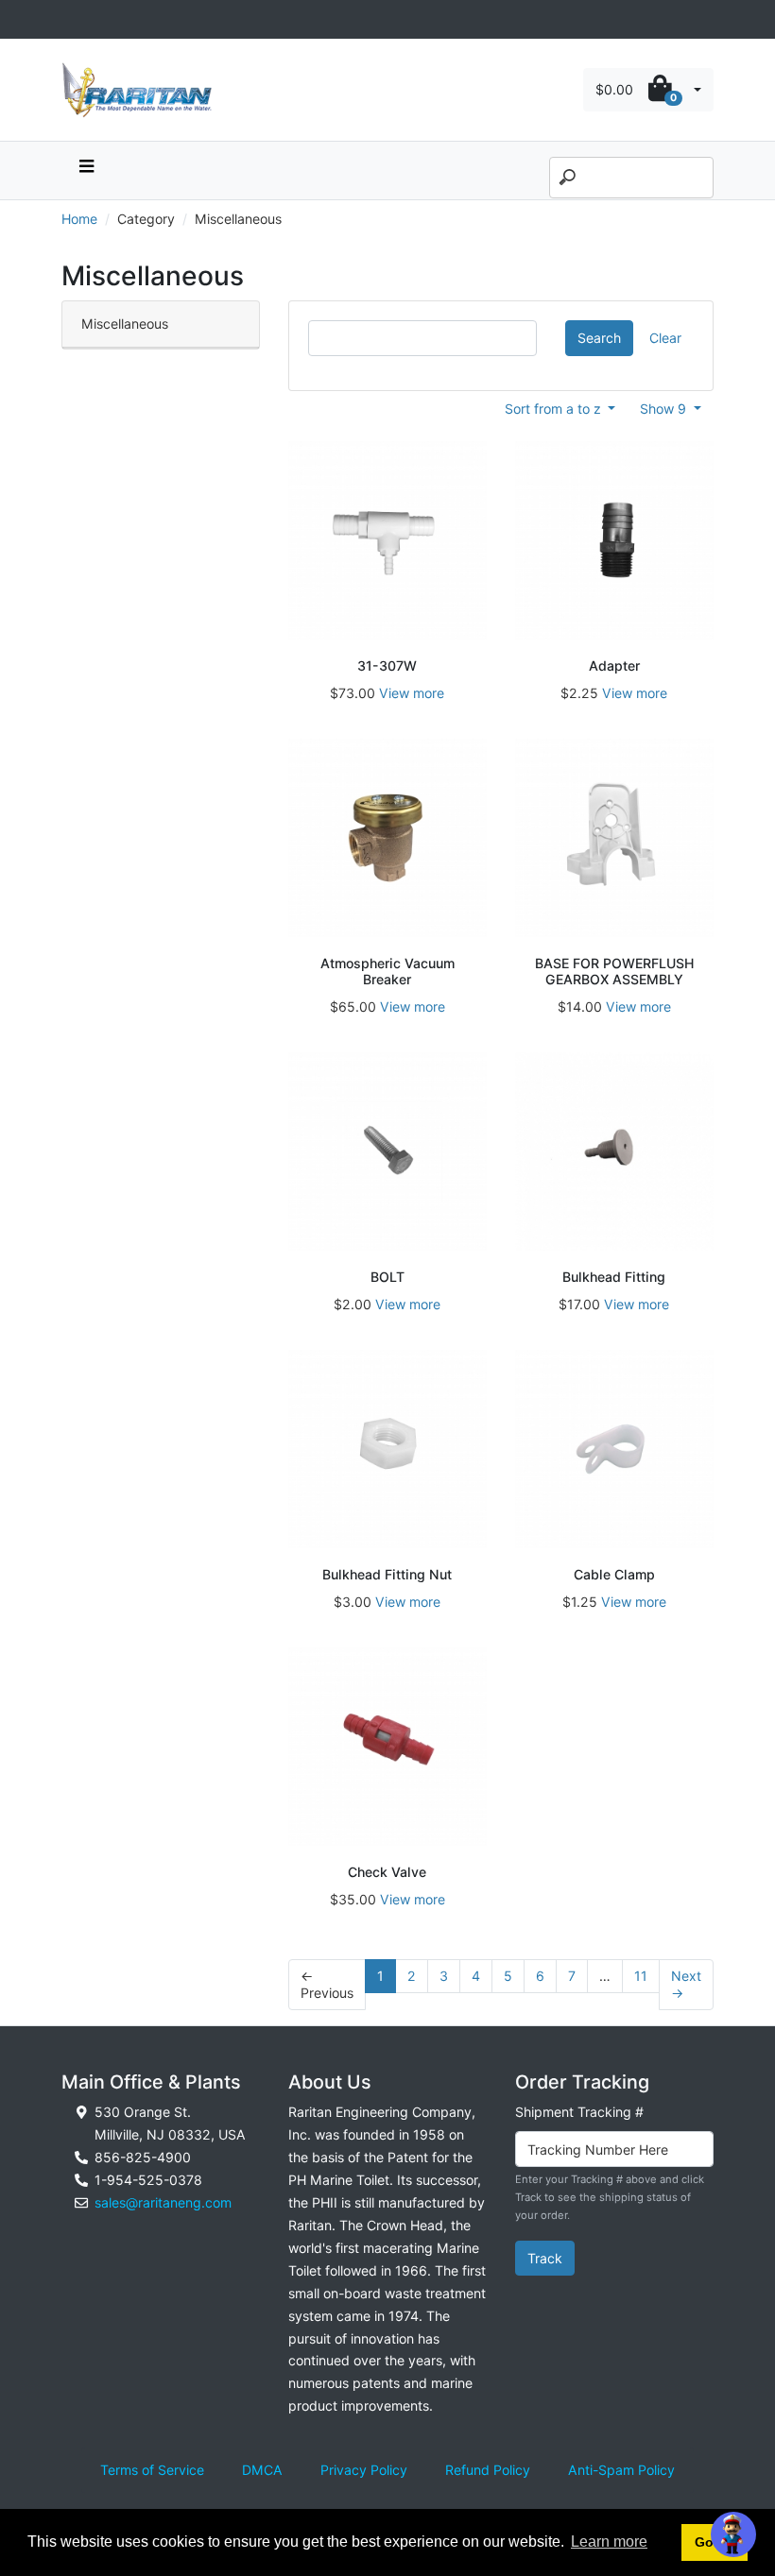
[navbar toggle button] (86, 171)
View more (412, 693)
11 (641, 1976)
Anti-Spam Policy (621, 2470)
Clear (665, 338)
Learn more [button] (609, 2542)
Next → (686, 1984)
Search (599, 338)
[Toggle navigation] (72, 19)
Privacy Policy (364, 2470)
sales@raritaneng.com (163, 2202)
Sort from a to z (555, 409)
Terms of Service (152, 2470)
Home (79, 219)
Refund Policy (488, 2470)
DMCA (262, 2470)
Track (545, 2258)
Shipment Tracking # (579, 2112)
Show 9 (665, 409)
